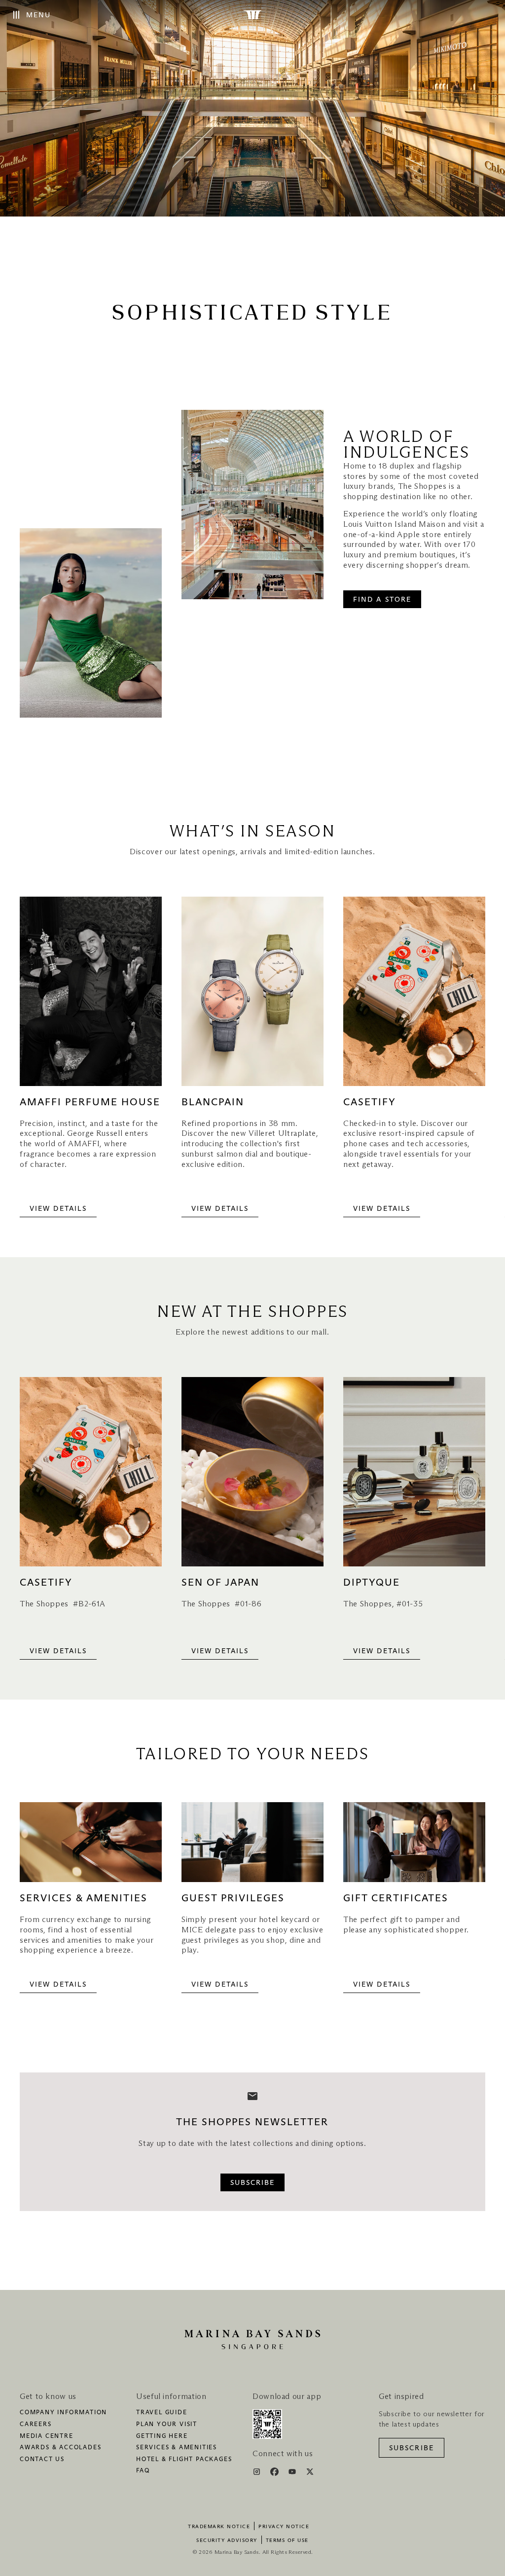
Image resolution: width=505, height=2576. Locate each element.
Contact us (42, 2460)
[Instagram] (258, 2473)
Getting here (162, 2436)
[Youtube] (293, 2473)
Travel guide (162, 2413)
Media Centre (47, 2436)
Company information (63, 2413)
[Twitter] (310, 2473)
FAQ (143, 2471)
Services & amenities (177, 2448)
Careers (36, 2425)
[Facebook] (275, 2473)
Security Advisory (227, 2540)
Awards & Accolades (60, 2448)
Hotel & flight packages (184, 2460)
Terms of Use (287, 2540)
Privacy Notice (284, 2527)
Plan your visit (167, 2425)
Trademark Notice (219, 2527)
